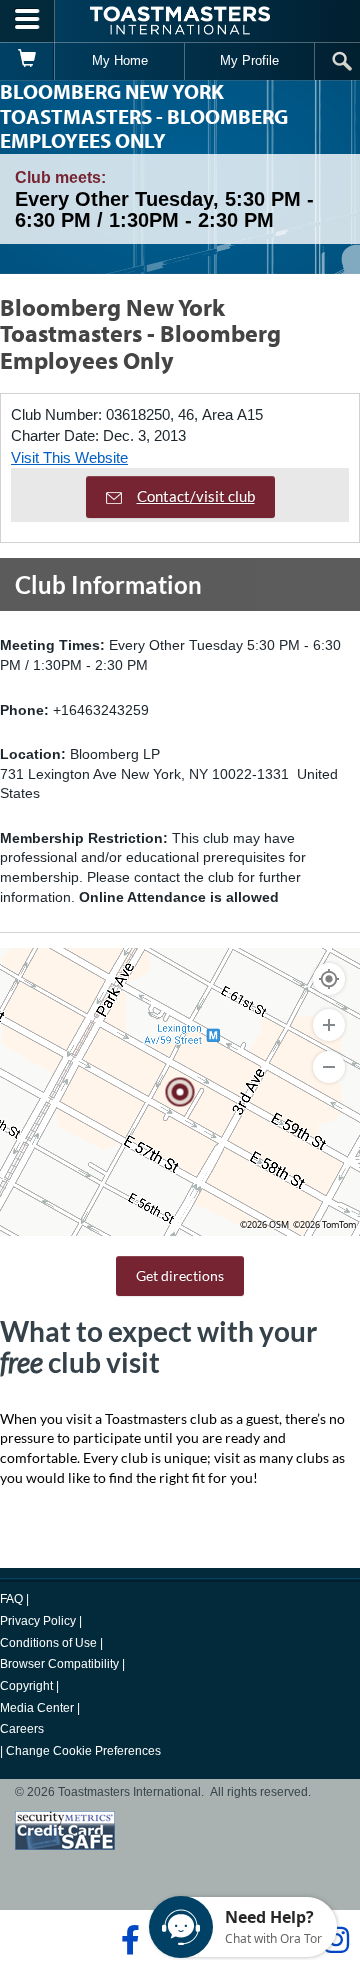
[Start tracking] (329, 979)
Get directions (180, 1275)
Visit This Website (69, 457)
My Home (120, 60)
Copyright (26, 1686)
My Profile (249, 60)
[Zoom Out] (329, 1067)
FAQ (11, 1599)
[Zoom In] (329, 1025)
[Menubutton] (27, 21)
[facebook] (127, 1940)
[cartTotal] (27, 61)
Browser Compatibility (59, 1664)
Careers (22, 1729)
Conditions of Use (48, 1643)
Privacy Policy (38, 1621)
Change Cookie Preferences (83, 1751)
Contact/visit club (196, 496)
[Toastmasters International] (180, 20)
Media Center (37, 1708)
